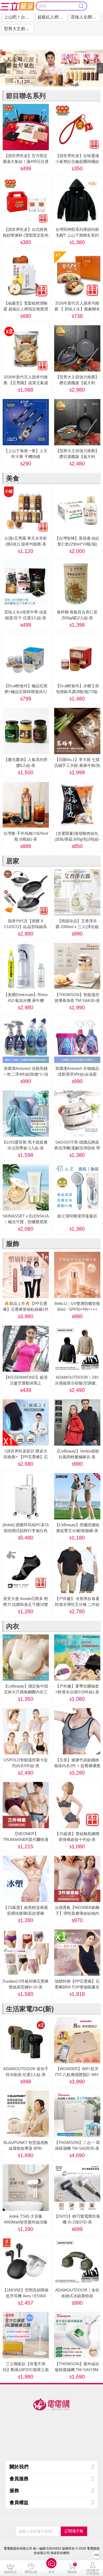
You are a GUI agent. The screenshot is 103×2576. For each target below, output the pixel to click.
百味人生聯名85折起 (86, 17)
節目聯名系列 (26, 96)
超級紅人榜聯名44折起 (52, 17)
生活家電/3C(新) (30, 2009)
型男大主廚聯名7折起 (19, 29)
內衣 (13, 1626)
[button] (51, 2568)
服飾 (13, 1244)
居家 (13, 861)
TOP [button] (97, 2555)
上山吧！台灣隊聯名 (19, 17)
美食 (13, 478)
